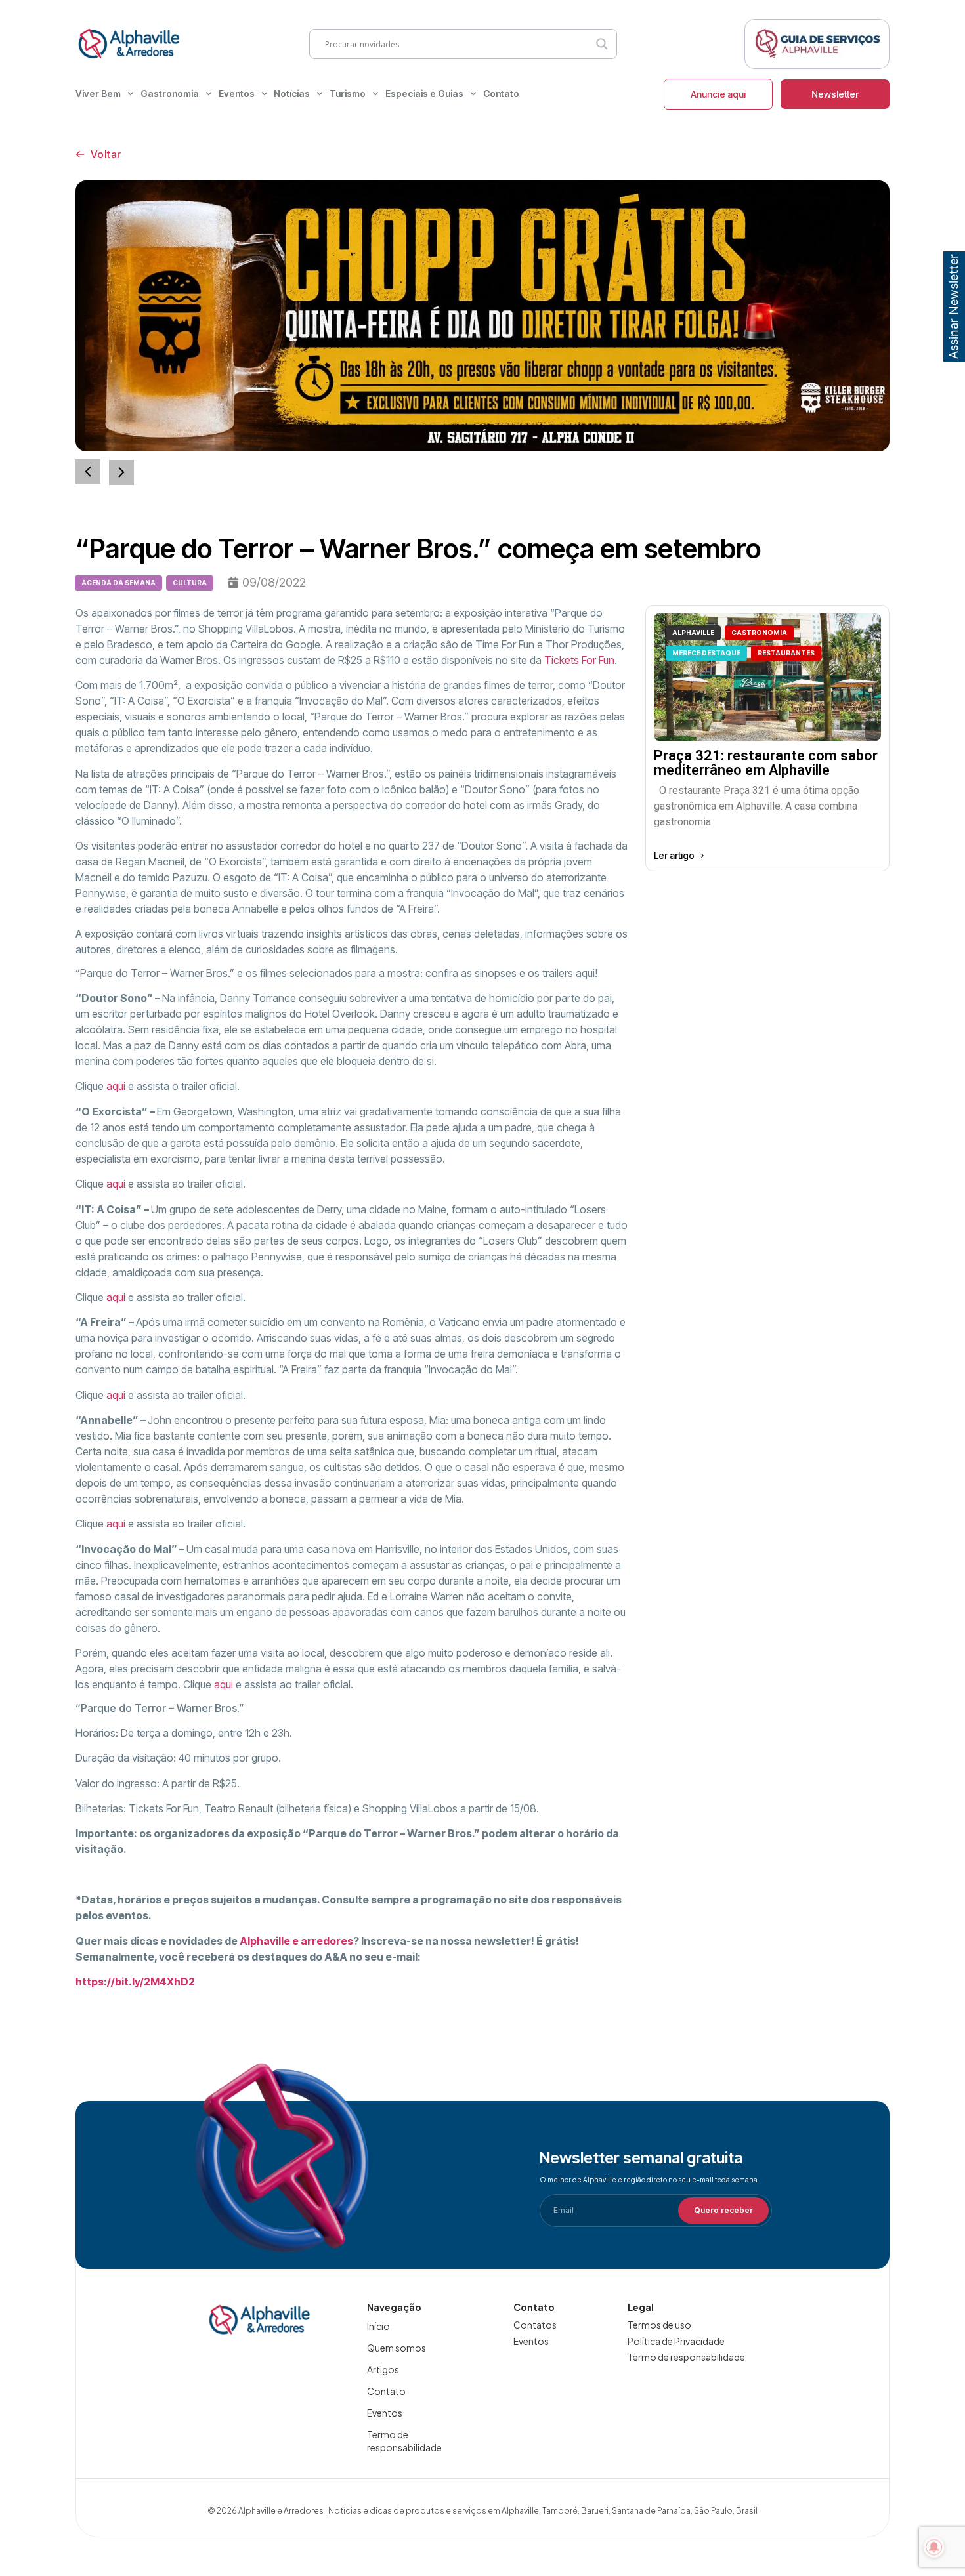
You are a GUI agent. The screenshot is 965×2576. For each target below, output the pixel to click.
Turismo (348, 93)
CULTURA (190, 583)
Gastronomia (170, 93)
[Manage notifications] (934, 2547)
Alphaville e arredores (296, 1941)
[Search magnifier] (602, 44)
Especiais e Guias (424, 93)
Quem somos (397, 2348)
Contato (501, 93)
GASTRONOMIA (759, 633)
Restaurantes (786, 653)
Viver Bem (98, 93)
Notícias (292, 93)
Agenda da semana (118, 583)
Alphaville (693, 633)
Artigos (383, 2369)
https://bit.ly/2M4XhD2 (135, 1982)
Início (378, 2326)
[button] (121, 472)
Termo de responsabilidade (404, 2441)
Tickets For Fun (579, 660)
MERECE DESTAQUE (706, 653)
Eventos (237, 93)
